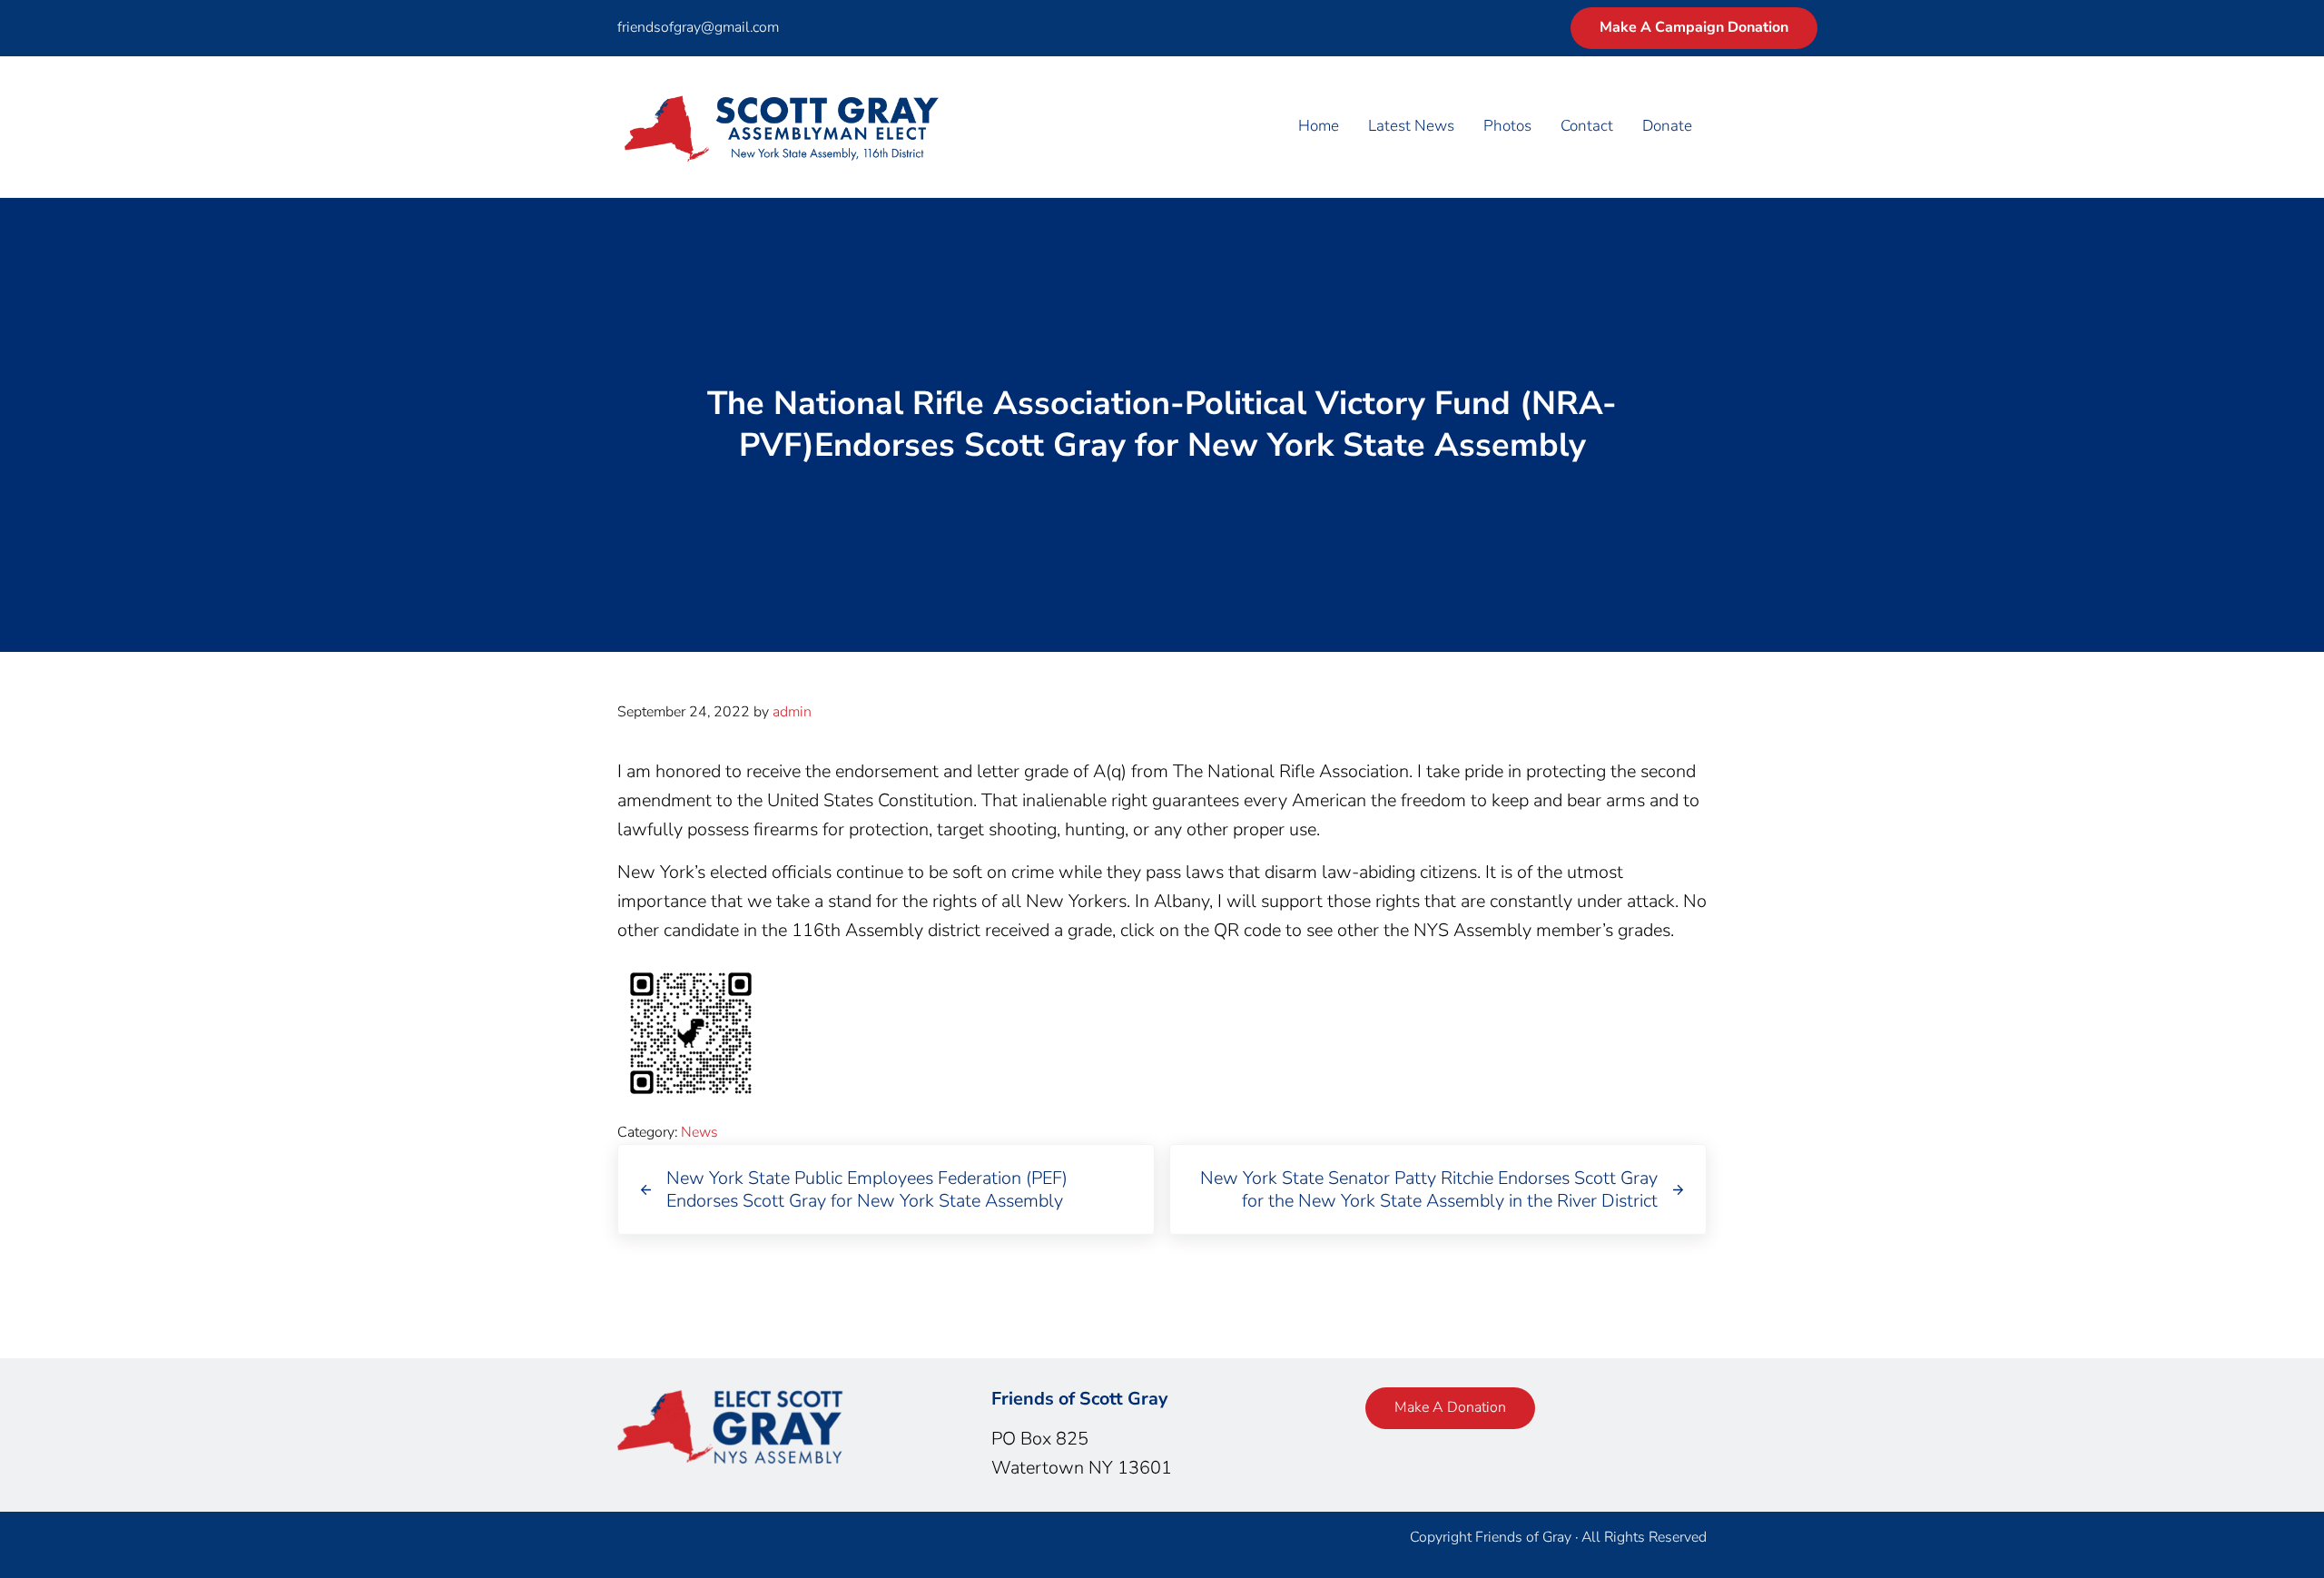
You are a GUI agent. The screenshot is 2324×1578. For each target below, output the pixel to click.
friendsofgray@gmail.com (698, 27)
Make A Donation (1450, 1407)
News (699, 1132)
